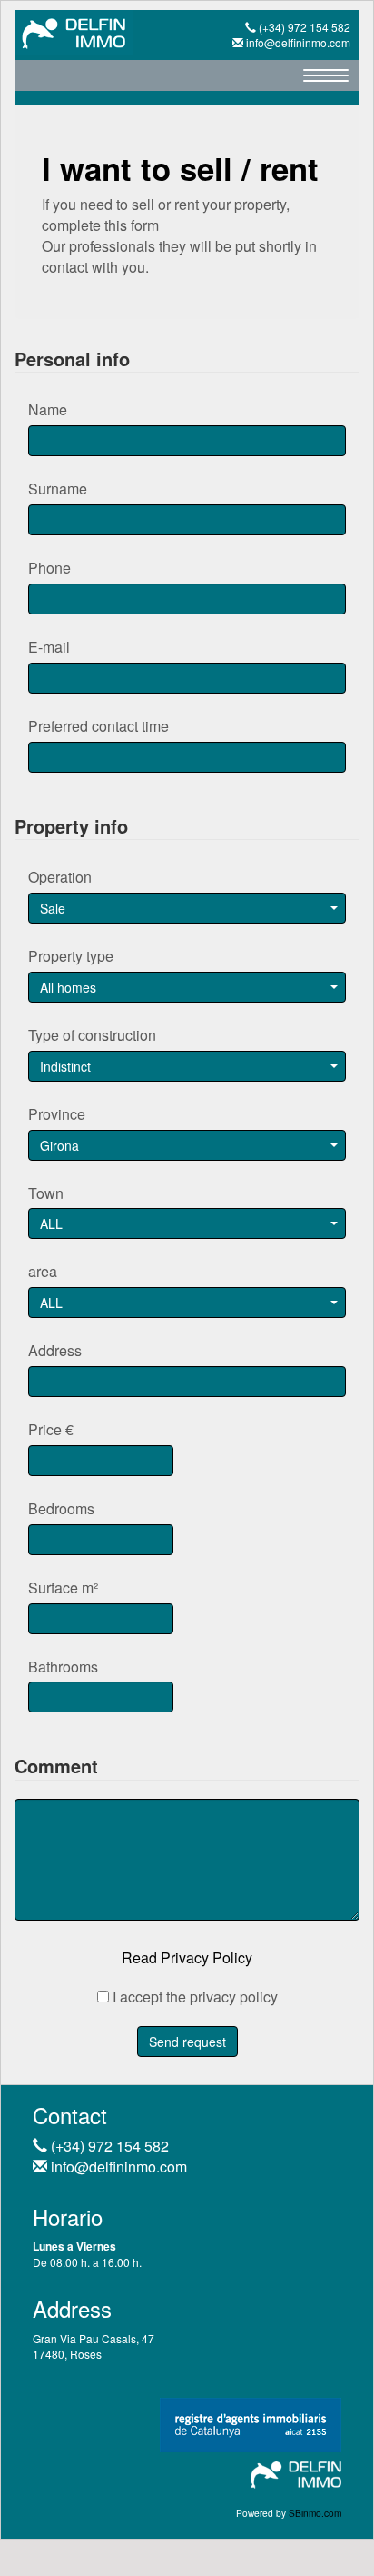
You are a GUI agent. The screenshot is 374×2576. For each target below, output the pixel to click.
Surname (58, 489)
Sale (53, 908)
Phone (49, 568)
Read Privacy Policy (187, 1957)
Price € (51, 1430)
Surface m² (63, 1588)
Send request (187, 2042)
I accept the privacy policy (193, 1997)
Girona (59, 1145)
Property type (71, 956)
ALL (51, 1223)
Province (57, 1114)
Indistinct (65, 1066)
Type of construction (92, 1035)
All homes (68, 987)
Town (46, 1193)
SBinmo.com (315, 2513)
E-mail (49, 647)
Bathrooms (63, 1667)
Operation (60, 877)
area (43, 1272)
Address (55, 1351)
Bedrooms (61, 1509)
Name (48, 410)
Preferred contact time (98, 726)
